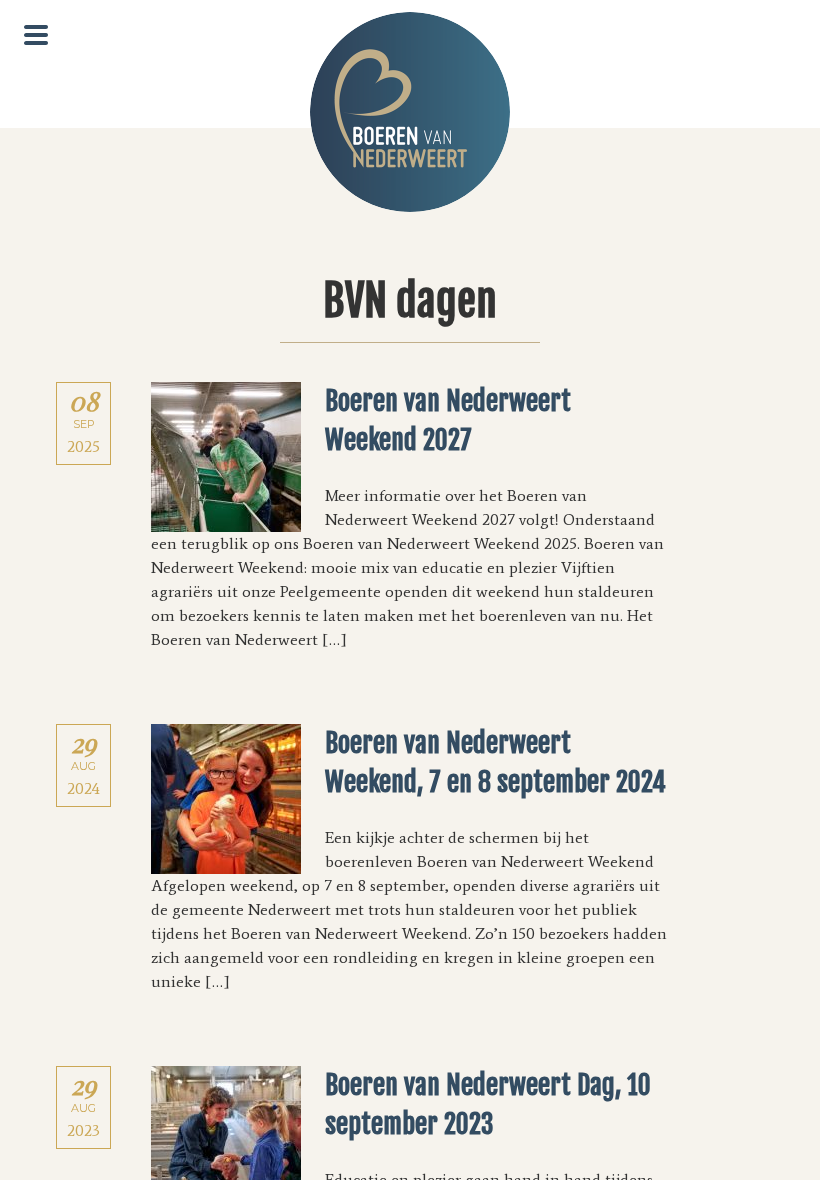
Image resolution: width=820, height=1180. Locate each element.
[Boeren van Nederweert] (410, 112)
